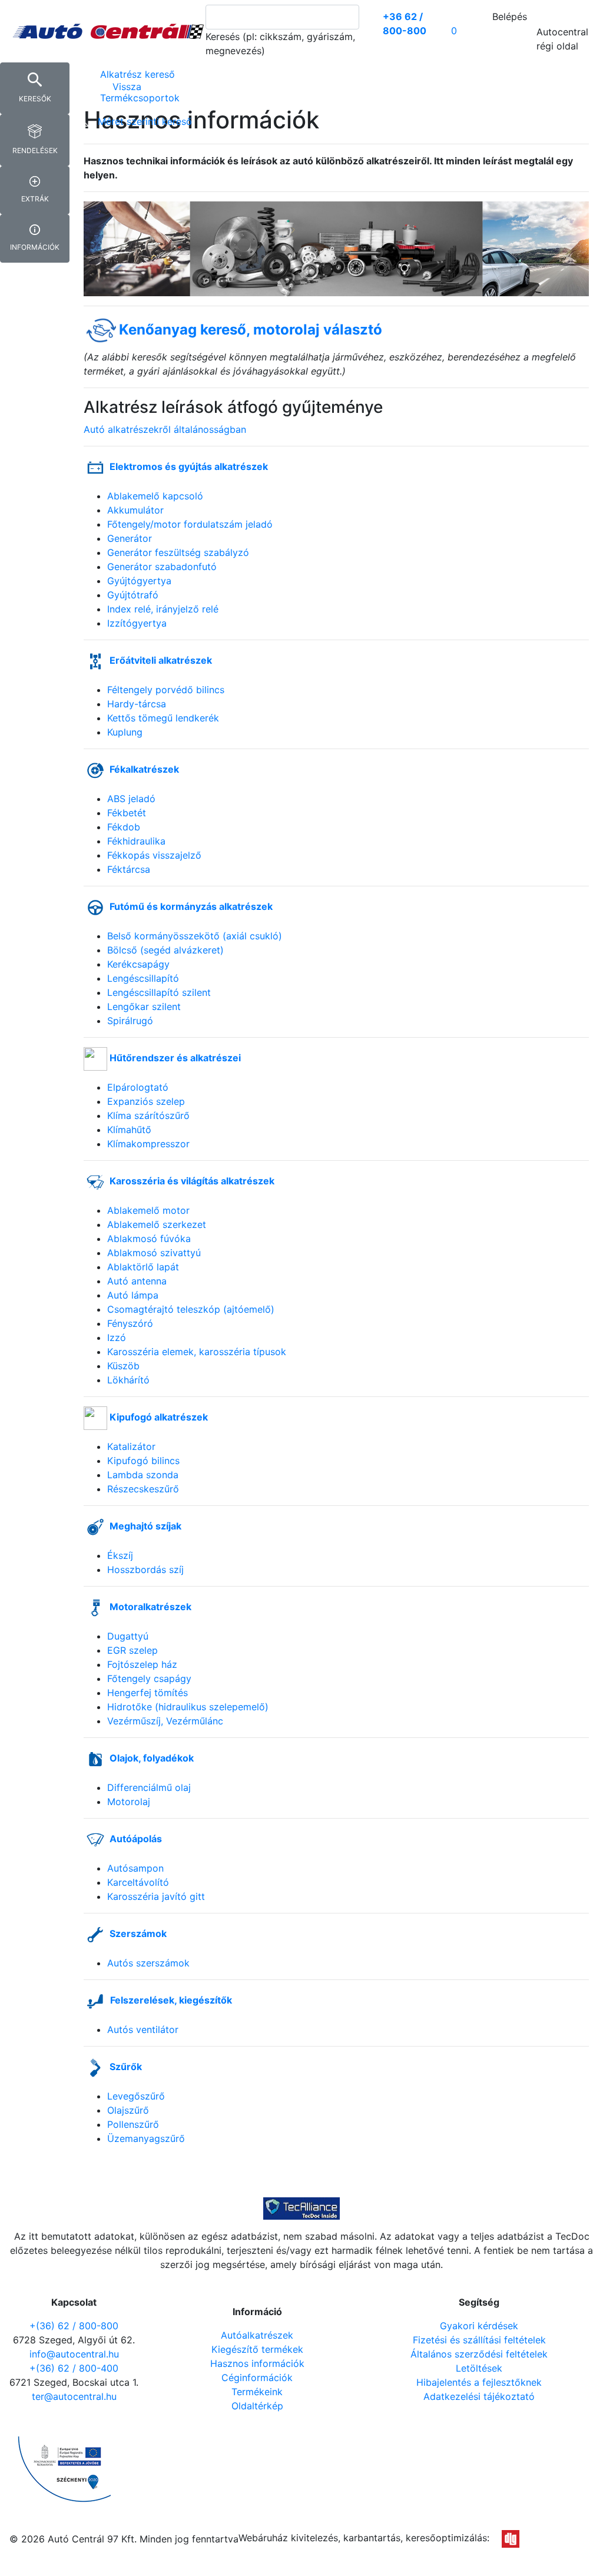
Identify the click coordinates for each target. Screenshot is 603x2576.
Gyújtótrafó (133, 595)
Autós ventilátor (143, 2029)
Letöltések (479, 2368)
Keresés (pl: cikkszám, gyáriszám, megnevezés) (280, 44)
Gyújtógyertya (139, 581)
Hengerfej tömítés (148, 1693)
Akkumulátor (135, 510)
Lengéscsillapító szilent (159, 992)
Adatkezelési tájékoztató (479, 2396)
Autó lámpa (133, 1295)
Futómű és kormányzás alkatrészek (191, 906)
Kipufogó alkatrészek (159, 1417)
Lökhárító (128, 1380)
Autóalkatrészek (257, 2335)
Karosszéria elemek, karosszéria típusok (197, 1352)
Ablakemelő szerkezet (157, 1224)
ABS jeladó (131, 799)
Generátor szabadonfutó (162, 567)
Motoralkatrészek (150, 1607)
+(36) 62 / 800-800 (74, 2326)
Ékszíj (120, 1555)
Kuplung (125, 732)
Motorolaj (129, 1802)
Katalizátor (131, 1446)
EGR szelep (132, 1650)
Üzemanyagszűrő (146, 2138)
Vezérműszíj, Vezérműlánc (165, 1721)
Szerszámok (138, 1933)
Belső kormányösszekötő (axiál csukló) (195, 936)
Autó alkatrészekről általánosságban (165, 429)
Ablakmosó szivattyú (154, 1253)
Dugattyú (128, 1636)
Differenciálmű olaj (149, 1787)
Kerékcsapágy (138, 964)
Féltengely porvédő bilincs (166, 690)
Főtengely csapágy (149, 1678)
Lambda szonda (143, 1475)
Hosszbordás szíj (145, 1570)
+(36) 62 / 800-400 (74, 2368)
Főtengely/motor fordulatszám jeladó (190, 524)
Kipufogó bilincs (143, 1461)
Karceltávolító (138, 1882)
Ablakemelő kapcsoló (155, 496)
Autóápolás (136, 1839)
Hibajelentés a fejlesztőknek (479, 2382)
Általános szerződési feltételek (479, 2354)
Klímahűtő (129, 1130)
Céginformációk (257, 2378)
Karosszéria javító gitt (156, 1896)
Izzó (117, 1337)
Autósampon (135, 1868)
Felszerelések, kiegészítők (171, 2000)
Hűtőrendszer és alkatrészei (175, 1058)
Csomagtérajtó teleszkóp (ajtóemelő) (191, 1309)
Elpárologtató (138, 1087)
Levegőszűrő (136, 2096)
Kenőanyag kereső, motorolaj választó (251, 330)
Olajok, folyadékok (152, 1758)
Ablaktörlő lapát (143, 1267)
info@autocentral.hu (74, 2354)
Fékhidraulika (136, 841)
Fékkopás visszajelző (154, 855)
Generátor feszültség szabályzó (178, 552)
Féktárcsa (129, 869)
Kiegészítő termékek (257, 2349)
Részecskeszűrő (143, 1489)
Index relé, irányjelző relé (163, 609)
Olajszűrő (128, 2110)
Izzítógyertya (137, 623)
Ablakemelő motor (148, 1210)
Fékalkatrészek (144, 769)
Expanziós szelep (146, 1101)
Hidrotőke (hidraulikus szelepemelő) (188, 1707)
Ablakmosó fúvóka (149, 1239)
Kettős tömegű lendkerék (163, 718)
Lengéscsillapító (143, 978)
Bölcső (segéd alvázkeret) (165, 950)
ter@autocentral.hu (74, 2396)
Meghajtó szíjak (145, 1526)
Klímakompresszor (148, 1144)
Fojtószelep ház (142, 1664)
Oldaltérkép (257, 2406)
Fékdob (124, 827)
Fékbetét (127, 813)
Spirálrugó (130, 1021)
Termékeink (257, 2392)
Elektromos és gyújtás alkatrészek (189, 466)
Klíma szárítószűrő (148, 1115)
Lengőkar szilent (144, 1006)
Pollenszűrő (133, 2124)
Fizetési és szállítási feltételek (479, 2340)
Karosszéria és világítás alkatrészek (192, 1181)
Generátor (130, 538)
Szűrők (126, 2067)
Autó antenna (137, 1281)
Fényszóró (130, 1323)
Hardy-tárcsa (137, 704)
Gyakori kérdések (479, 2326)
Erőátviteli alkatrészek (161, 660)
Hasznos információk (257, 2363)
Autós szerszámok (148, 1963)
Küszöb (123, 1366)
